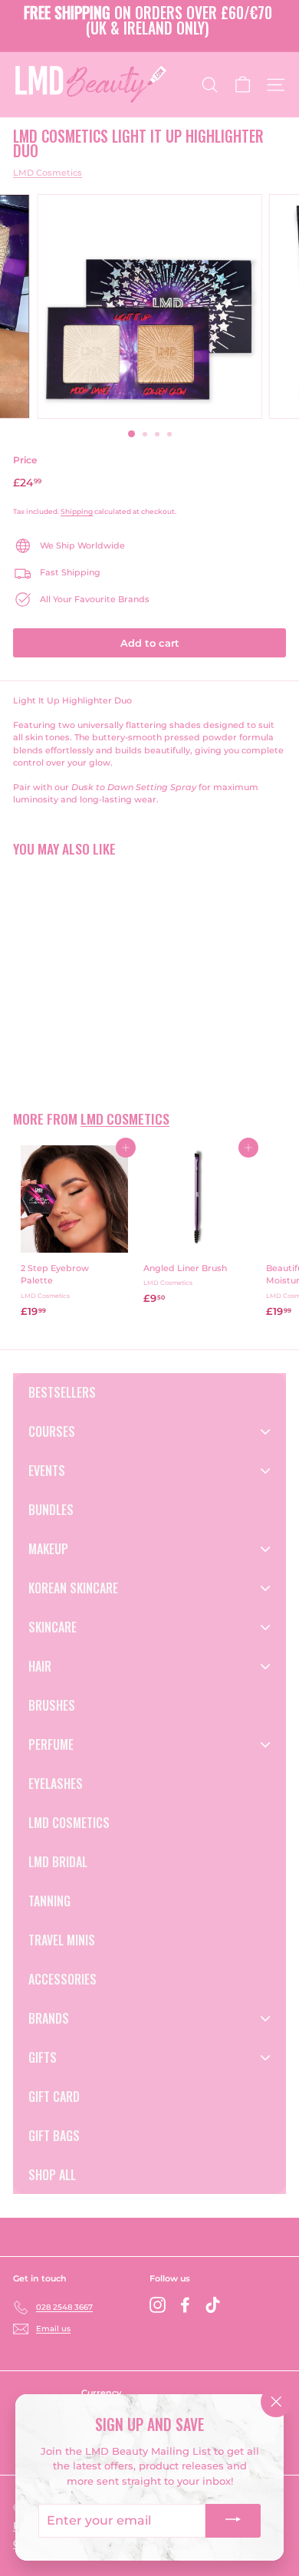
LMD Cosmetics (48, 173)
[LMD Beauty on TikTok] (213, 2305)
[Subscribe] (233, 2521)
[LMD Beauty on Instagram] (158, 2305)
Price (25, 460)
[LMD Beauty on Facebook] (185, 2305)
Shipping (77, 511)
